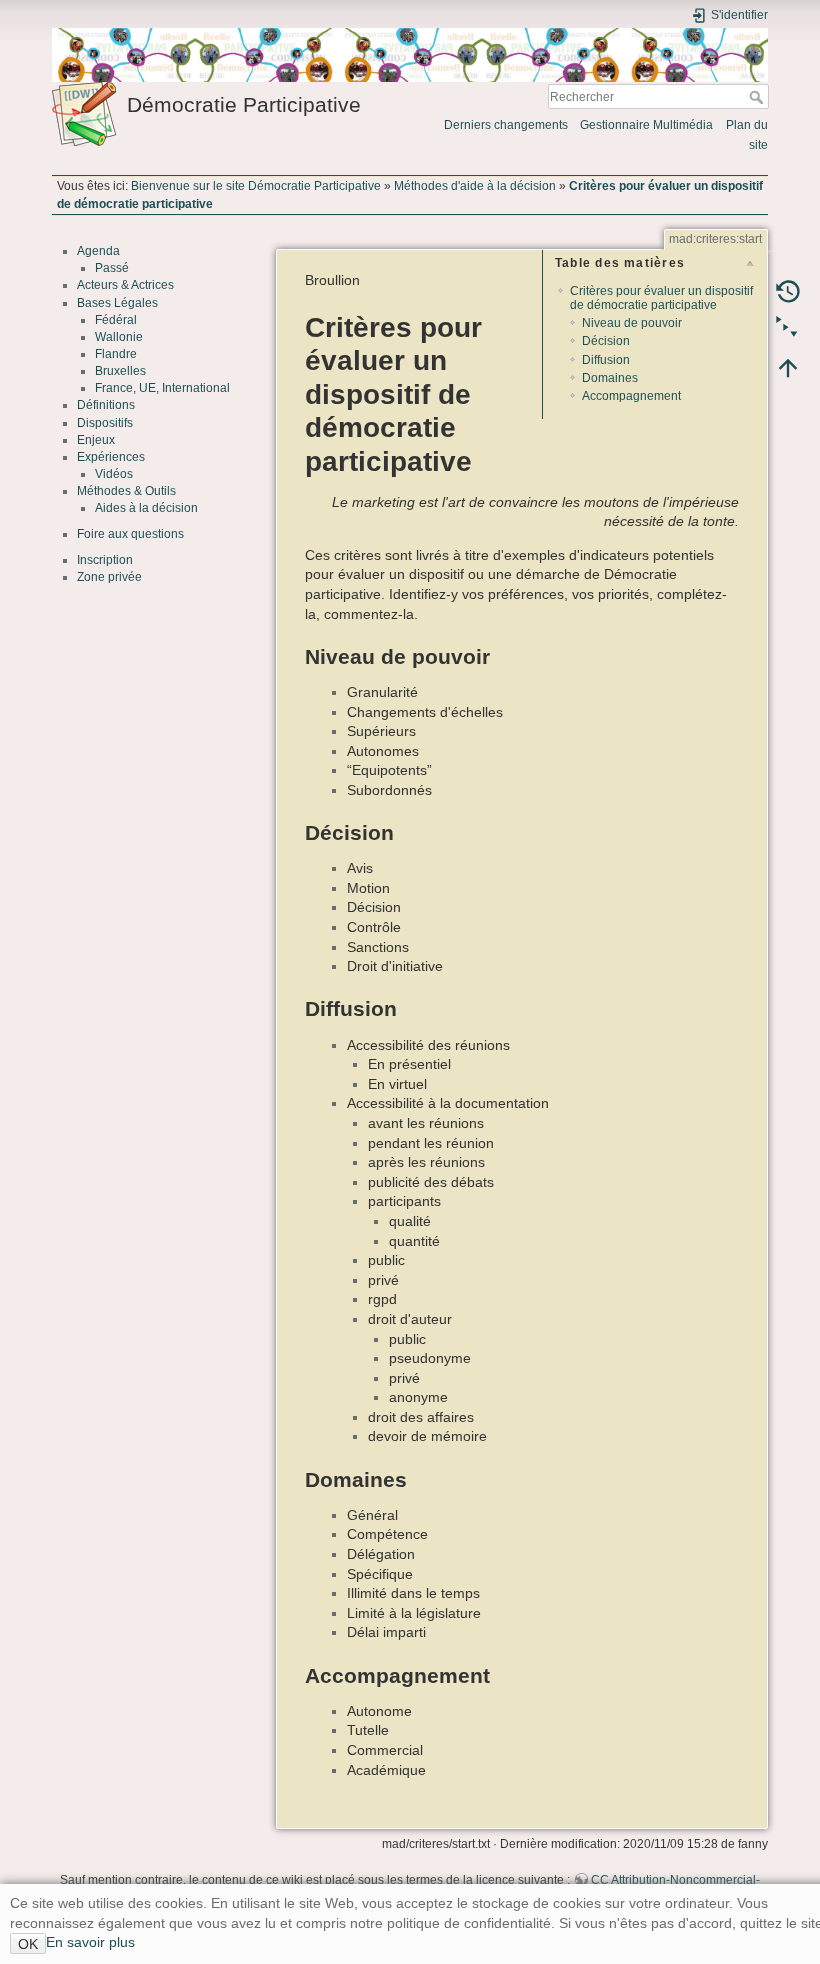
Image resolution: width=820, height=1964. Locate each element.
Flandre (116, 354)
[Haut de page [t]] (788, 367)
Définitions (106, 405)
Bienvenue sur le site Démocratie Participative (256, 186)
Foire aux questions (130, 534)
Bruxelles (120, 371)
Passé (112, 268)
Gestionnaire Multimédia (646, 125)
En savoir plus (90, 1942)
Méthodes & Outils (126, 491)
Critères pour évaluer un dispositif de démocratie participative (661, 297)
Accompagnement (631, 396)
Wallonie (119, 337)
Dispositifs (105, 423)
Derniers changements (506, 125)
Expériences (111, 457)
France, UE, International (162, 388)
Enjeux (96, 440)
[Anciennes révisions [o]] (788, 291)
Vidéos (114, 474)
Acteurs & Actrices (125, 285)
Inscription (105, 560)
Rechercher (758, 97)
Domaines (610, 378)
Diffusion (606, 360)
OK (28, 1944)
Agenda (98, 251)
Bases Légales (117, 303)
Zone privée (109, 577)
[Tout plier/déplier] (788, 329)
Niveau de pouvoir (632, 323)
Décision (606, 341)
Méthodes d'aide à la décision (475, 186)
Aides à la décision (146, 508)
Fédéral (116, 320)
